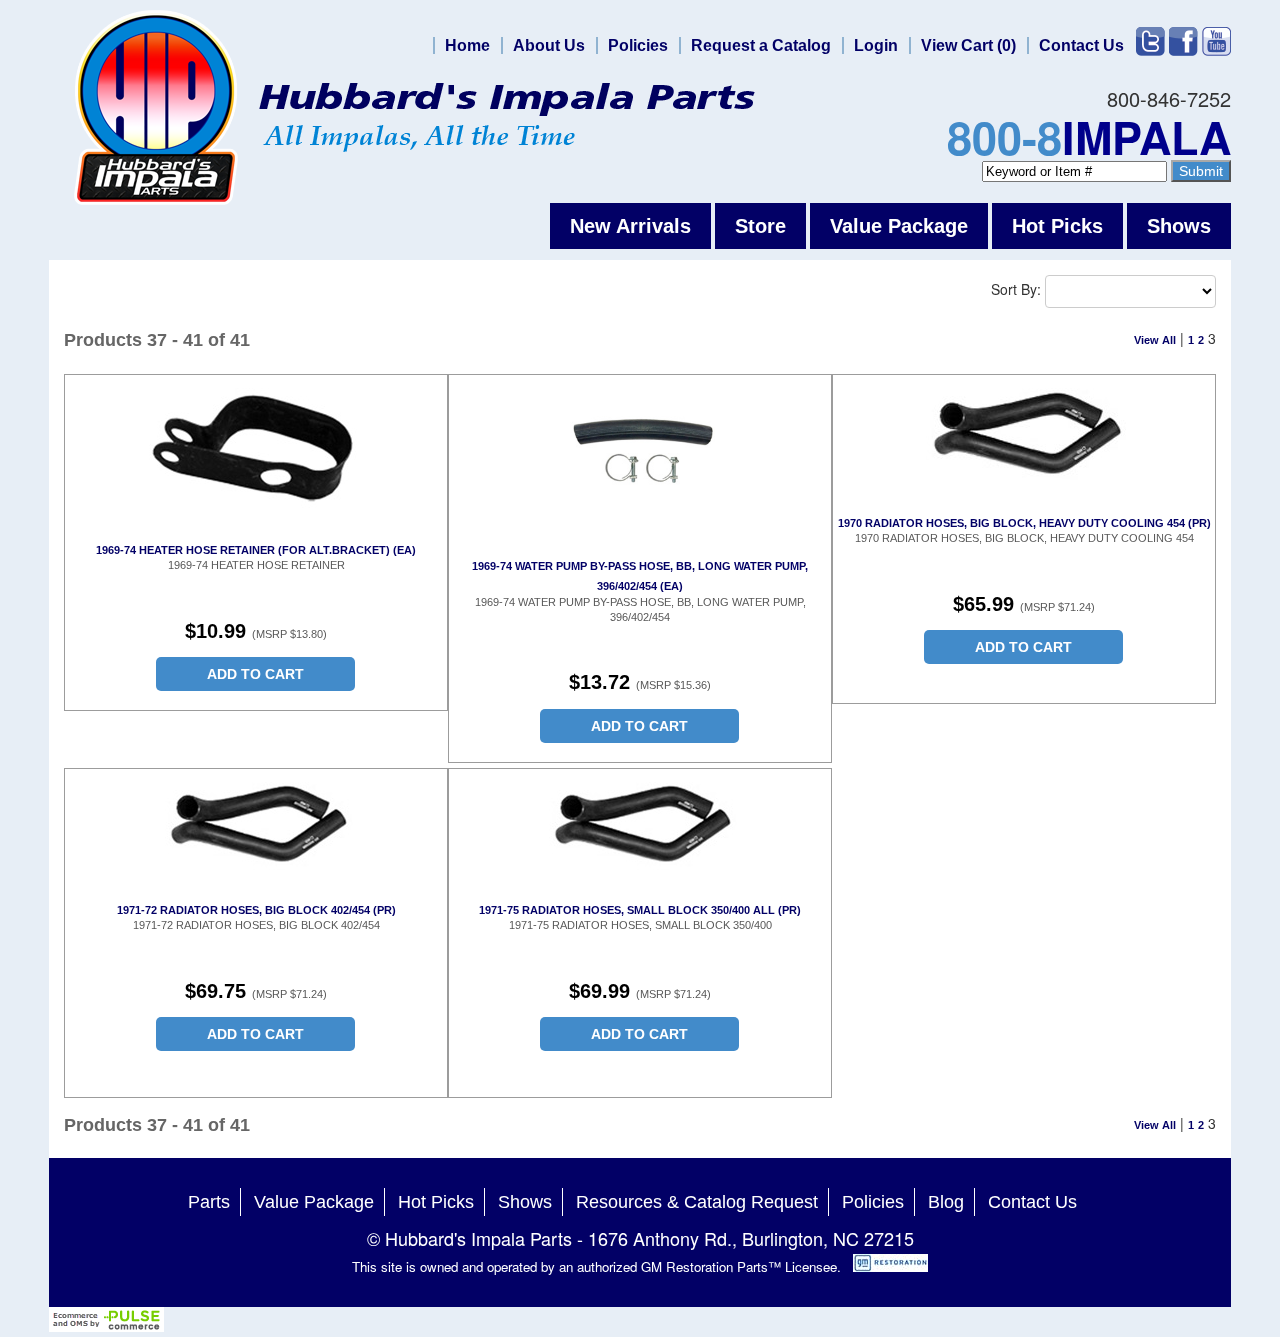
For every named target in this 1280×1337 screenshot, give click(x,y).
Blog (946, 1202)
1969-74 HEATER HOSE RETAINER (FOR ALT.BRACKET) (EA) (256, 550)
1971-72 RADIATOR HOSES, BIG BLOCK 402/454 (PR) (256, 910)
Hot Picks (1057, 226)
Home (467, 45)
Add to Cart (255, 674)
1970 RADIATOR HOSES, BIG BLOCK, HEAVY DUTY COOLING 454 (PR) (1024, 523)
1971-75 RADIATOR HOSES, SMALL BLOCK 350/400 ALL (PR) (640, 910)
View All (1155, 340)
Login (876, 45)
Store (760, 226)
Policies (638, 45)
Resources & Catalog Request (697, 1202)
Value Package (899, 226)
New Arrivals (630, 226)
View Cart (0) (968, 45)
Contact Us (1081, 45)
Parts (209, 1202)
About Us (549, 45)
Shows (1179, 226)
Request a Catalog (761, 45)
